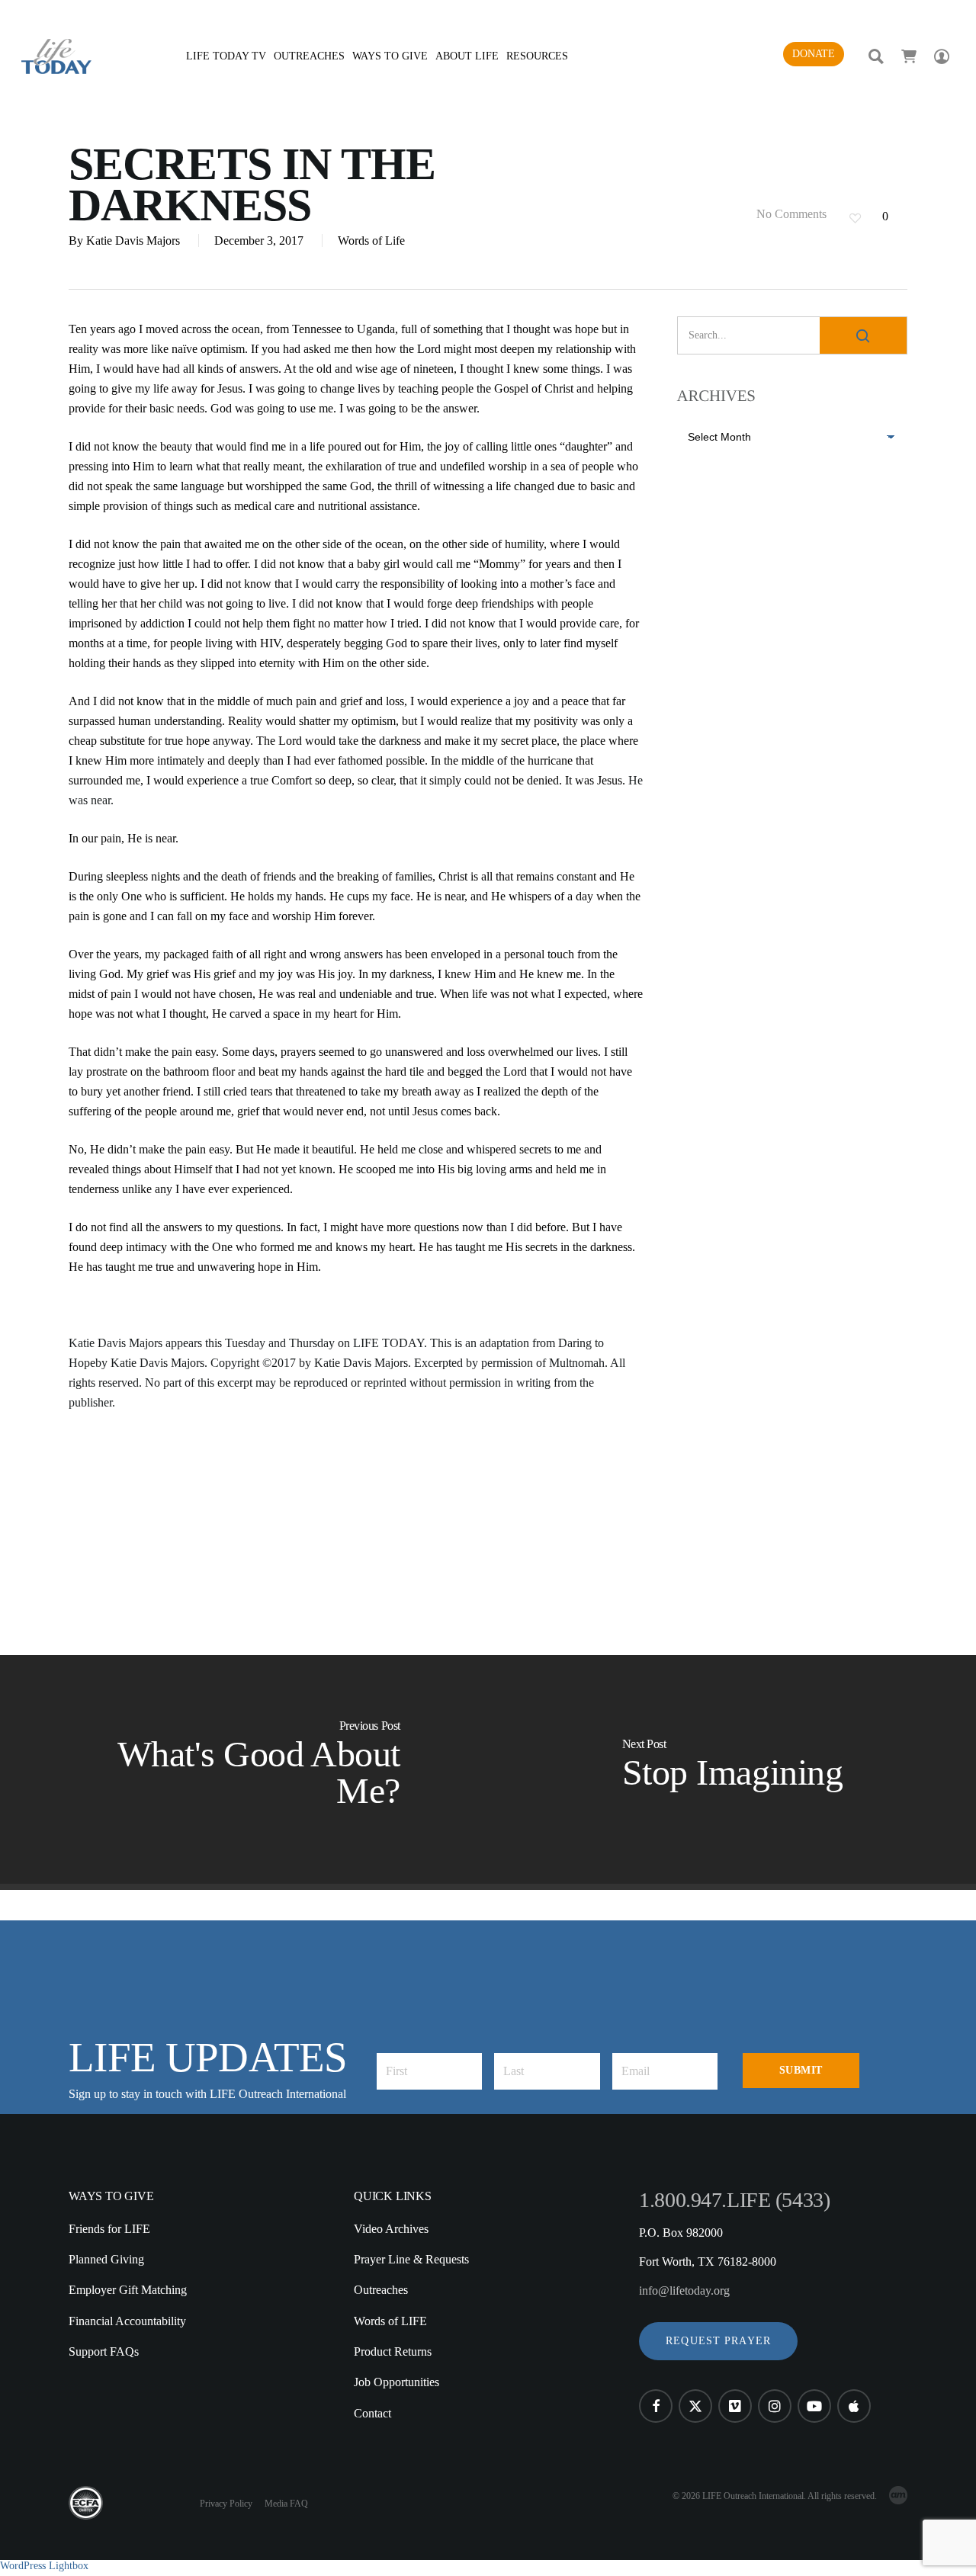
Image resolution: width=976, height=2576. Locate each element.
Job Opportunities (396, 2382)
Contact (372, 2413)
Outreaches (381, 2290)
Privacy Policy (226, 2504)
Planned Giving (106, 2259)
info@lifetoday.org (684, 2290)
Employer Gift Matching (128, 2290)
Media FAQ (286, 2504)
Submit (801, 2070)
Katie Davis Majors (133, 241)
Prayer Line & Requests (411, 2259)
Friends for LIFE (109, 2229)
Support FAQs (104, 2351)
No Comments (790, 214)
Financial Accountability (127, 2321)
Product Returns (393, 2351)
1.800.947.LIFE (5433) (734, 2200)
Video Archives (391, 2229)
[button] (718, 2341)
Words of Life (371, 241)
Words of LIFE (390, 2321)
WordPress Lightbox (44, 2566)
